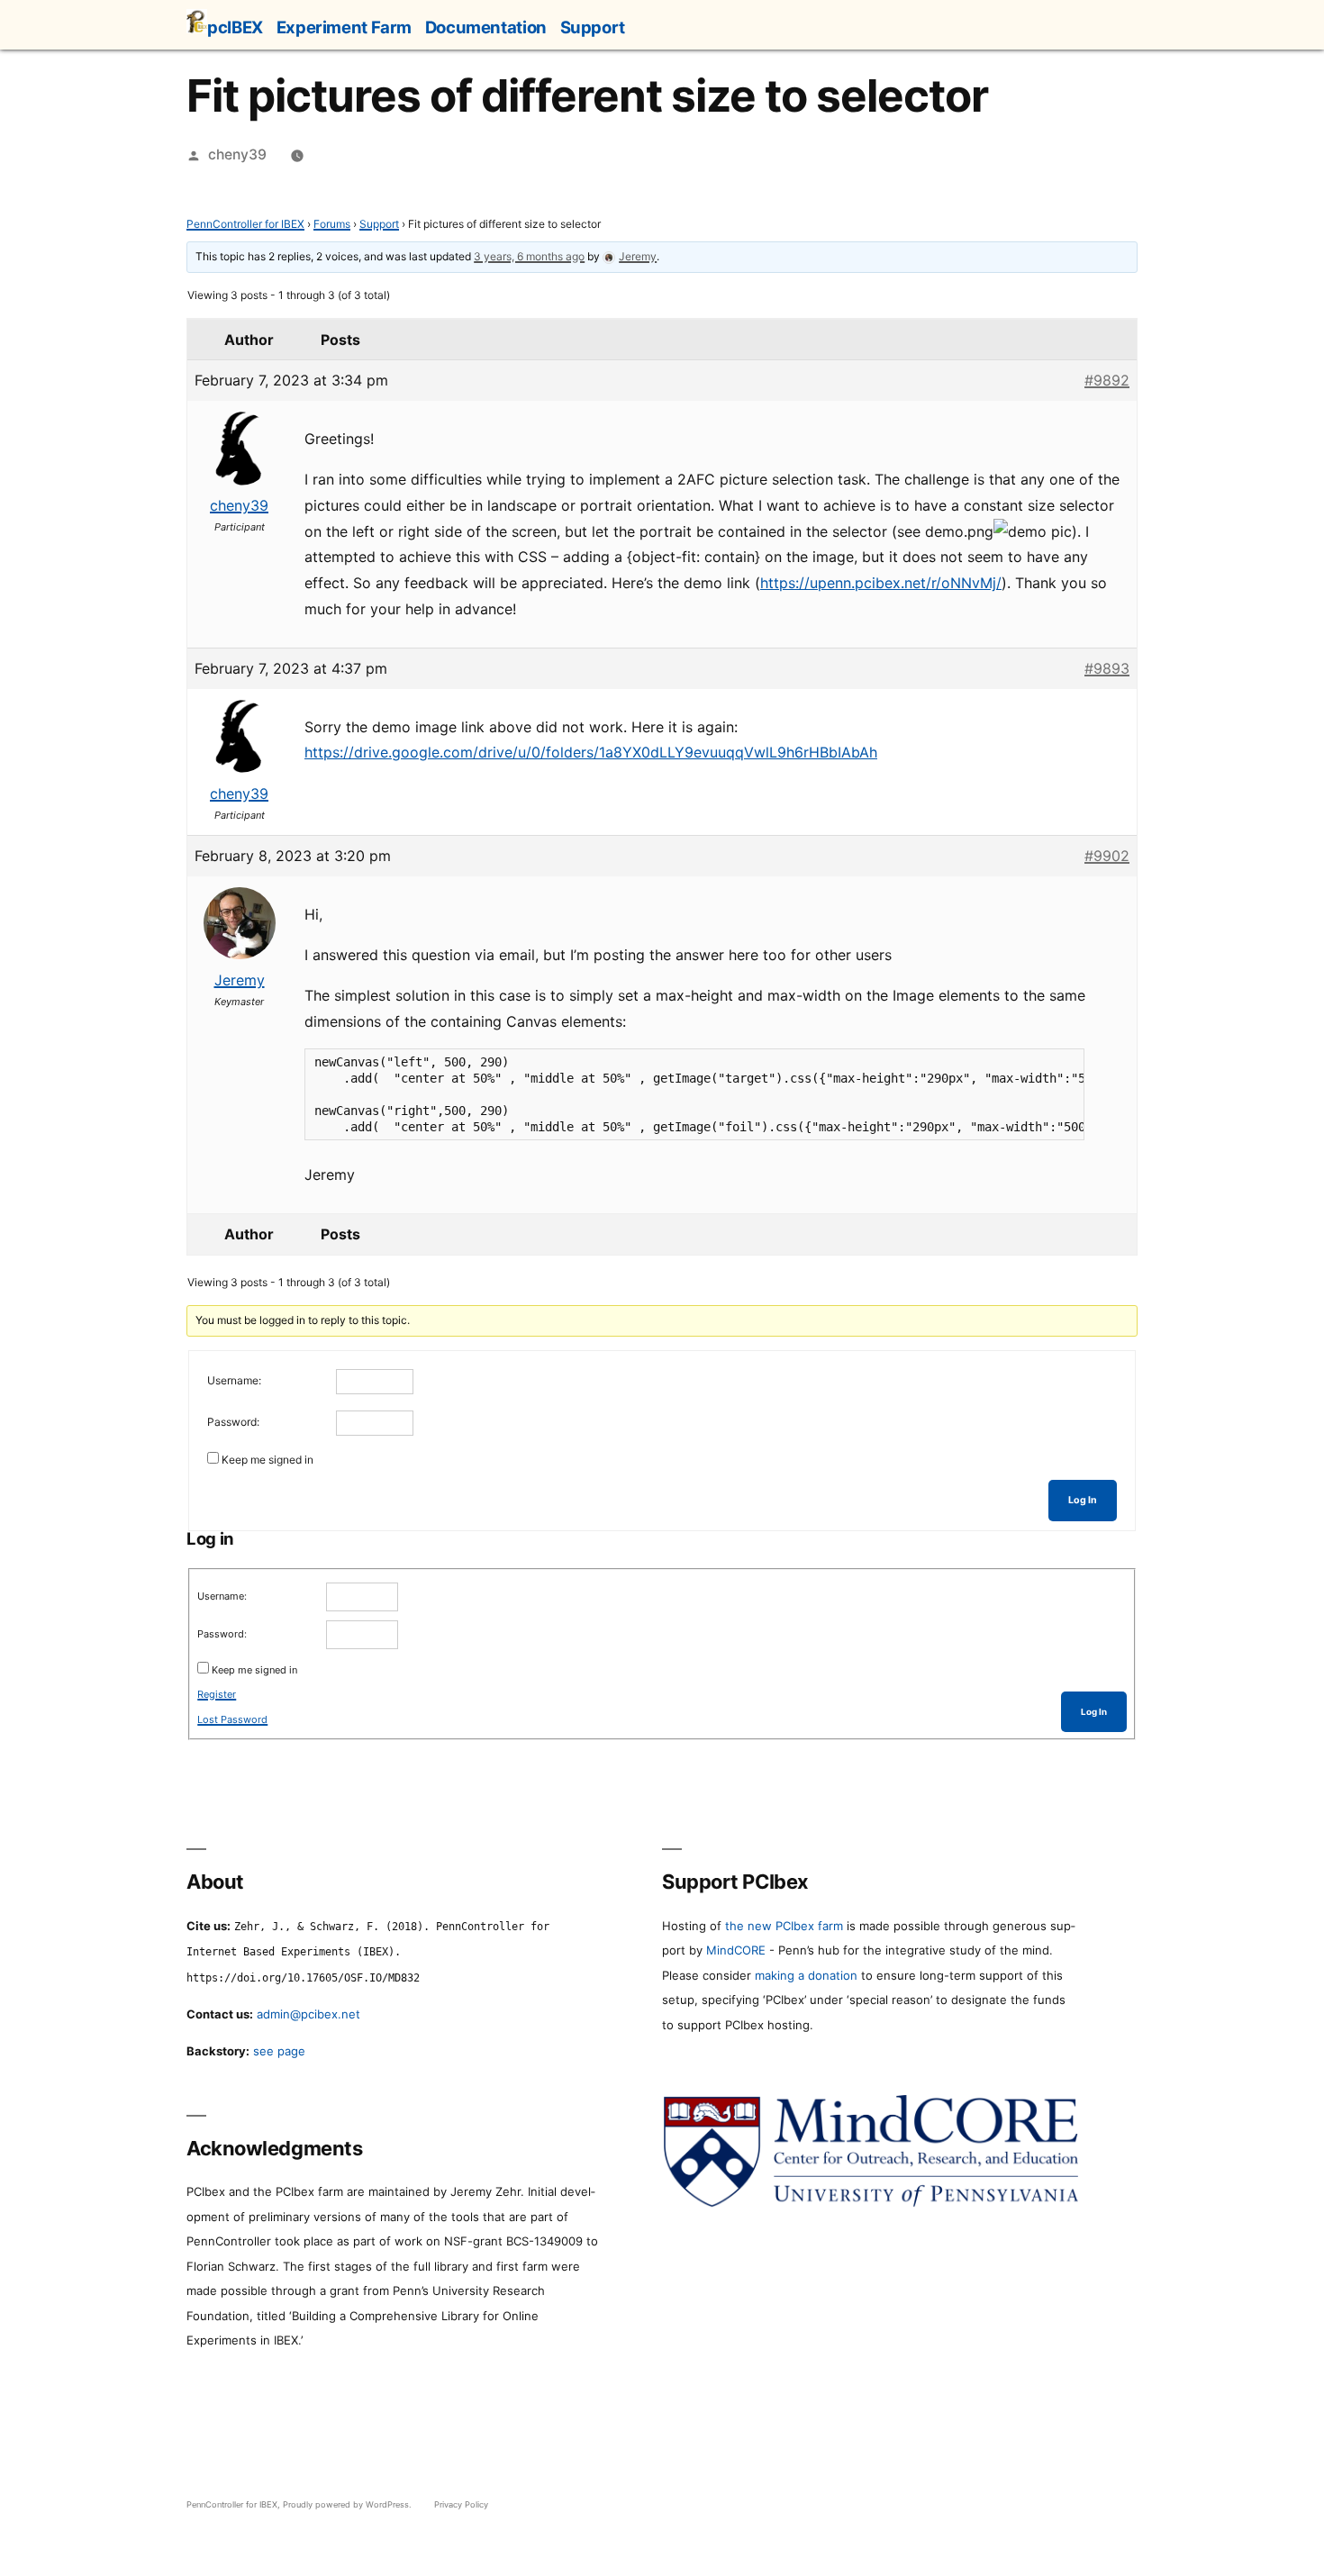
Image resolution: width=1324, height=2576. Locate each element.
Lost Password (232, 1719)
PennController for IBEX (245, 224)
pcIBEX (235, 27)
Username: (234, 1380)
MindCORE (736, 1950)
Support (593, 27)
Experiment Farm (344, 27)
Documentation (486, 27)
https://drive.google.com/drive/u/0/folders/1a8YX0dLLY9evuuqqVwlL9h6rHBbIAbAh (591, 752)
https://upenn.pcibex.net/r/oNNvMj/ (881, 583)
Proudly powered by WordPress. (349, 2504)
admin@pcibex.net (308, 2014)
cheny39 (237, 154)
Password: (233, 1422)
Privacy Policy (461, 2504)
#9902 (1107, 856)
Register (217, 1694)
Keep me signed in (268, 1460)
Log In (1083, 1500)
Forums (332, 224)
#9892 (1107, 380)
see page (279, 2051)
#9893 (1107, 668)
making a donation (806, 1975)
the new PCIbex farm (784, 1926)
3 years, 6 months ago (529, 256)
